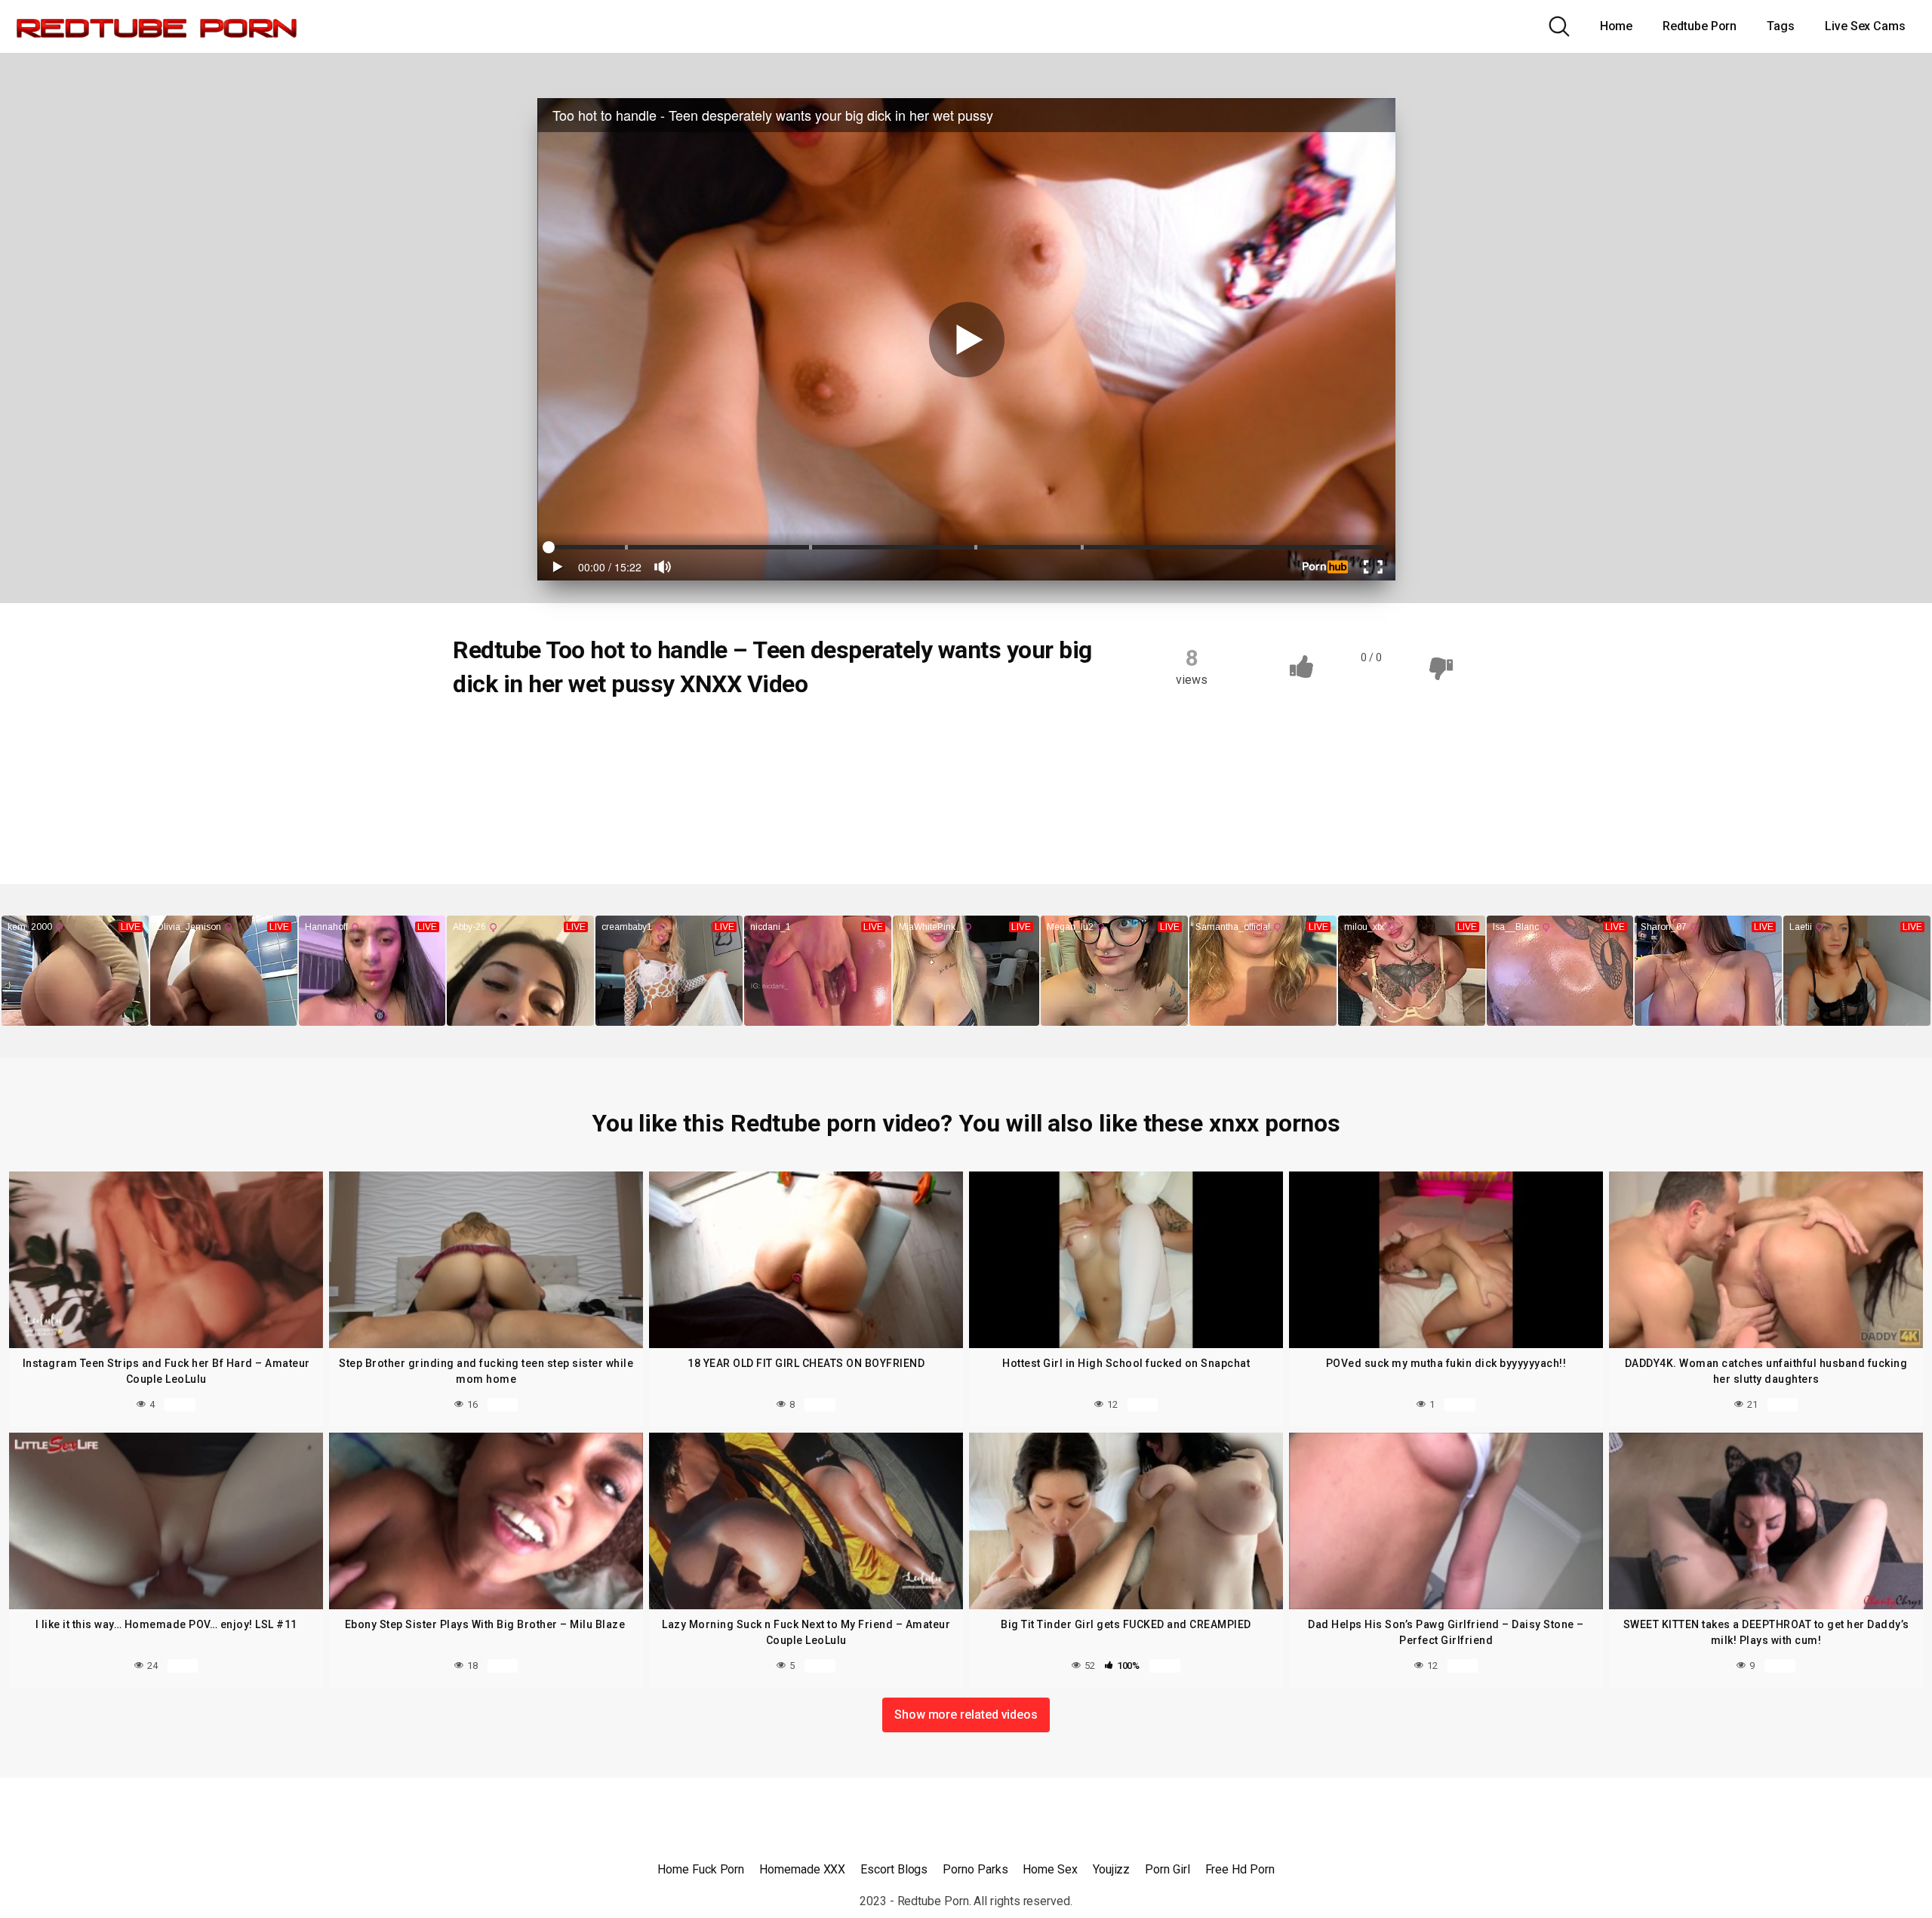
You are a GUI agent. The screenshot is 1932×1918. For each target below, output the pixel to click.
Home (1617, 26)
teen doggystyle (938, 794)
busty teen (708, 735)
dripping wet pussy (809, 735)
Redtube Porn (1700, 26)
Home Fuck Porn (701, 1869)
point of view (501, 794)
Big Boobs (552, 735)
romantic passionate (818, 794)
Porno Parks (975, 1869)
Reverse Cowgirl (699, 794)
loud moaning (503, 765)
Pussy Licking (596, 794)
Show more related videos (966, 1715)
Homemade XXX (802, 1869)
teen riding (496, 824)
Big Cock (629, 735)
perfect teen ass (832, 765)
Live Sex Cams (1865, 26)
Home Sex (1050, 1869)
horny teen (912, 735)
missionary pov (604, 765)
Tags (1781, 26)
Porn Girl (1167, 1869)
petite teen (929, 765)
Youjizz (1111, 1869)
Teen (484, 735)
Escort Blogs (894, 1869)
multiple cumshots (717, 765)
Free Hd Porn (1240, 1869)
